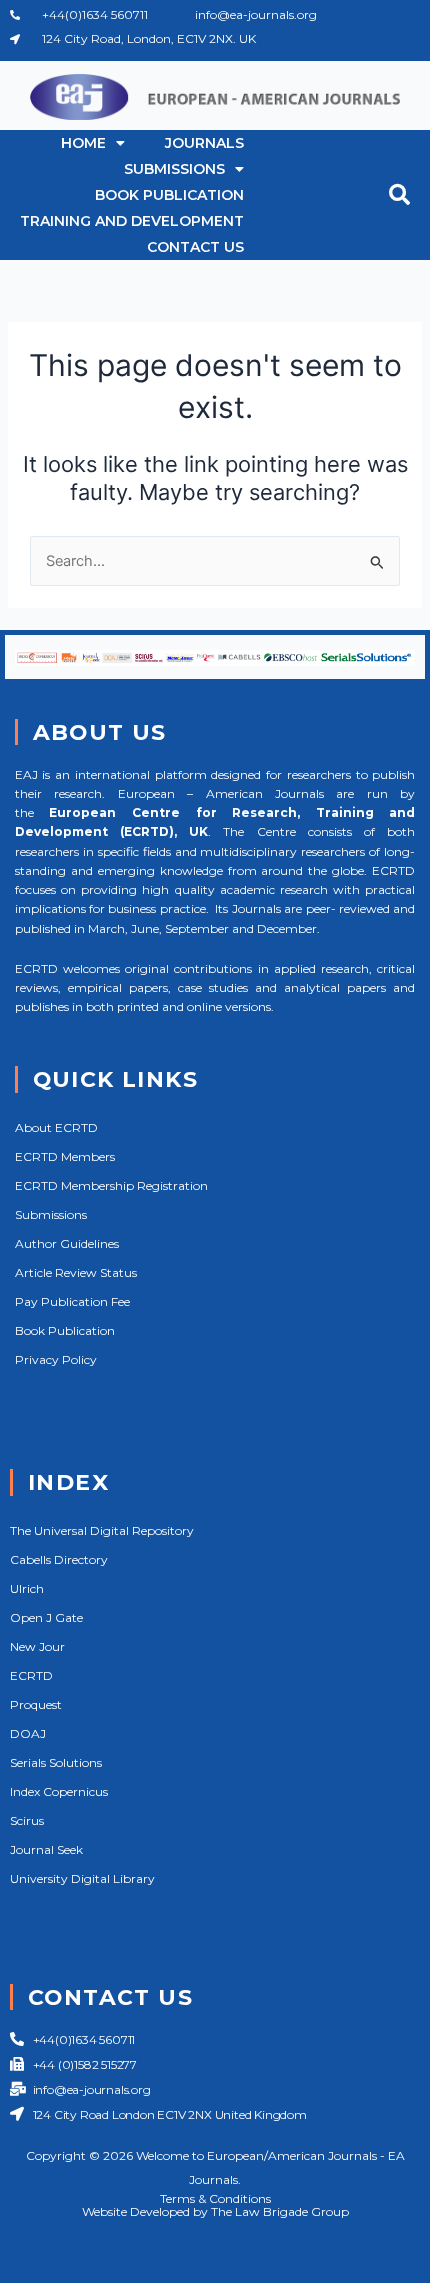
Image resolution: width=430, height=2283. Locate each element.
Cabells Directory (59, 1559)
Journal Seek (46, 1849)
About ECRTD (56, 1127)
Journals (204, 143)
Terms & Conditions (215, 2198)
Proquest (36, 1704)
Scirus (27, 1820)
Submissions (174, 169)
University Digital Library (82, 1878)
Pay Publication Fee (72, 1301)
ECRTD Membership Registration (111, 1185)
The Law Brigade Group (280, 2211)
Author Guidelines (67, 1243)
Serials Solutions (56, 1762)
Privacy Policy (56, 1359)
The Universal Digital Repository (102, 1530)
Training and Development (132, 221)
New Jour (37, 1646)
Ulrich (27, 1588)
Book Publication (169, 195)
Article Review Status (76, 1272)
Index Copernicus (59, 1791)
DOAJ (28, 1733)
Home (83, 143)
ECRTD (31, 1675)
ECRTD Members (65, 1156)
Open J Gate (46, 1617)
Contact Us (195, 247)
